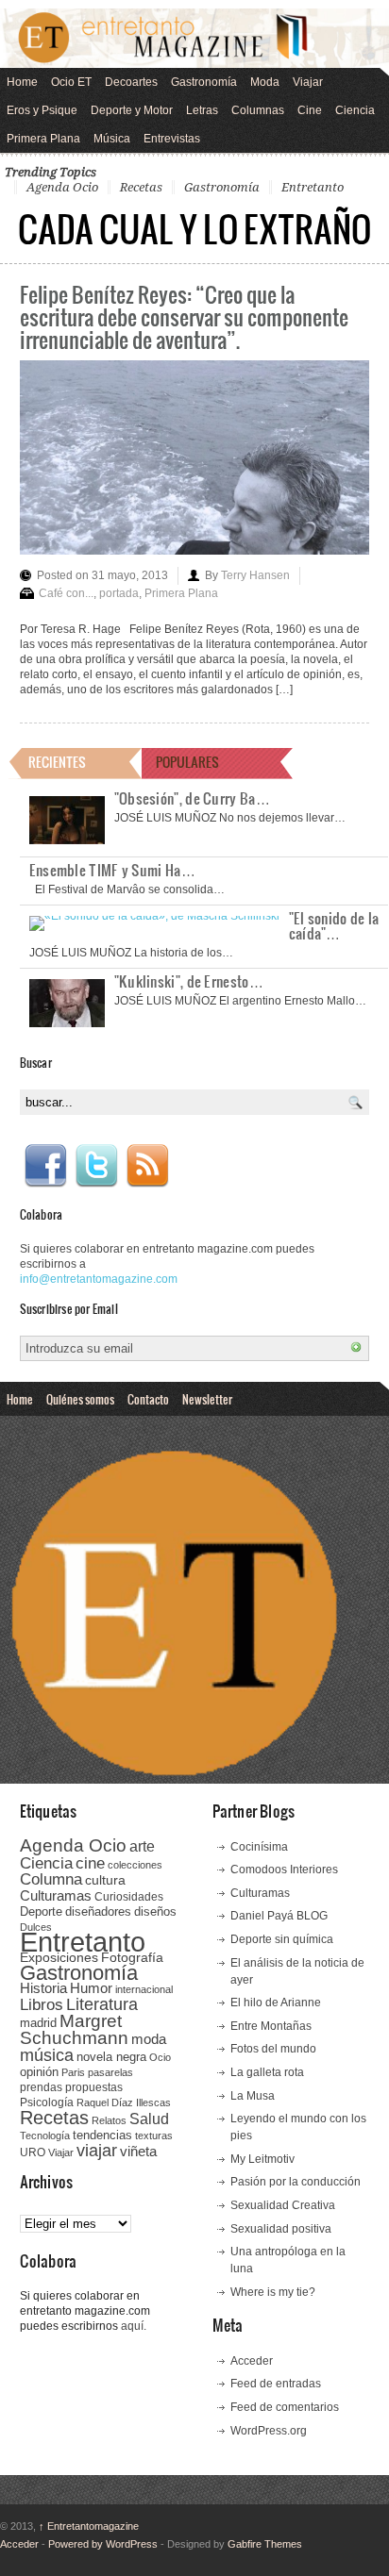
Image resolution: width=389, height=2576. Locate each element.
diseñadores (98, 1911)
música (47, 2055)
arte (142, 1846)
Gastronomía (204, 82)
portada (119, 593)
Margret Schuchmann (74, 2029)
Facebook (45, 1166)
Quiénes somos (80, 1399)
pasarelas (110, 2072)
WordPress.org (269, 2431)
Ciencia (355, 110)
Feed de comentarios (285, 2407)
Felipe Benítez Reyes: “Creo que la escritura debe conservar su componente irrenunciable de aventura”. (184, 316)
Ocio (160, 2057)
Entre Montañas (271, 2026)
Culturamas (56, 1895)
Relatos (109, 2120)
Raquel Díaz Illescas (124, 2102)
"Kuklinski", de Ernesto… (189, 981)
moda (149, 2039)
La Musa (253, 2096)
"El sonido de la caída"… (334, 925)
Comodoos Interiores (284, 1870)
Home (22, 82)
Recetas (141, 187)
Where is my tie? (273, 2292)
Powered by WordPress (103, 2544)
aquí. (134, 2326)
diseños (155, 1911)
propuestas (94, 2087)
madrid (38, 2023)
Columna (51, 1879)
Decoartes (131, 82)
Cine (310, 110)
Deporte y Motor (132, 110)
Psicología (47, 2102)
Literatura (102, 2004)
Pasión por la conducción (296, 2182)
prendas (41, 2087)
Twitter (96, 1166)
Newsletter (207, 1399)
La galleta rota (267, 2072)
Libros (42, 2004)
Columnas (258, 110)
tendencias (102, 2135)
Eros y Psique (42, 110)
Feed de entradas (276, 2384)
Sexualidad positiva (281, 2229)
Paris (73, 2072)
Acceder (252, 2361)
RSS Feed (147, 1166)
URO (33, 2152)
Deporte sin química (282, 1939)
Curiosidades (129, 1897)
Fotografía (132, 1957)
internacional (144, 1989)
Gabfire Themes (265, 2544)
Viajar (308, 82)
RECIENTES (57, 762)
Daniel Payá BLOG (279, 1916)
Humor (91, 1988)
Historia (43, 1988)
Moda (265, 82)
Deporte (41, 1912)
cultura (105, 1880)
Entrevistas (172, 139)
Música (112, 139)
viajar (97, 2150)
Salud (149, 2119)
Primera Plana (43, 139)
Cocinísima (259, 1847)
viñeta (138, 2151)
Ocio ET (71, 82)
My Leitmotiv (262, 2159)
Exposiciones (59, 1958)
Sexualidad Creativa (283, 2205)
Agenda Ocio (62, 187)
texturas (154, 2136)
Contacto (148, 1399)
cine (90, 1863)
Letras (202, 110)
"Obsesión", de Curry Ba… (192, 798)
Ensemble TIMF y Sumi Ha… (112, 870)
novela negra (111, 2057)
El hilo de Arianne (276, 2003)
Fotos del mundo (273, 2049)
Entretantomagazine (89, 2526)
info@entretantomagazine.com (99, 1279)
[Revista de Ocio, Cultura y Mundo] (194, 38)
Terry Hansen (255, 575)
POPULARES (187, 762)
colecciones (135, 1865)
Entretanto (313, 187)
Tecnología (45, 2136)
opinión (39, 2072)
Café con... (66, 593)
